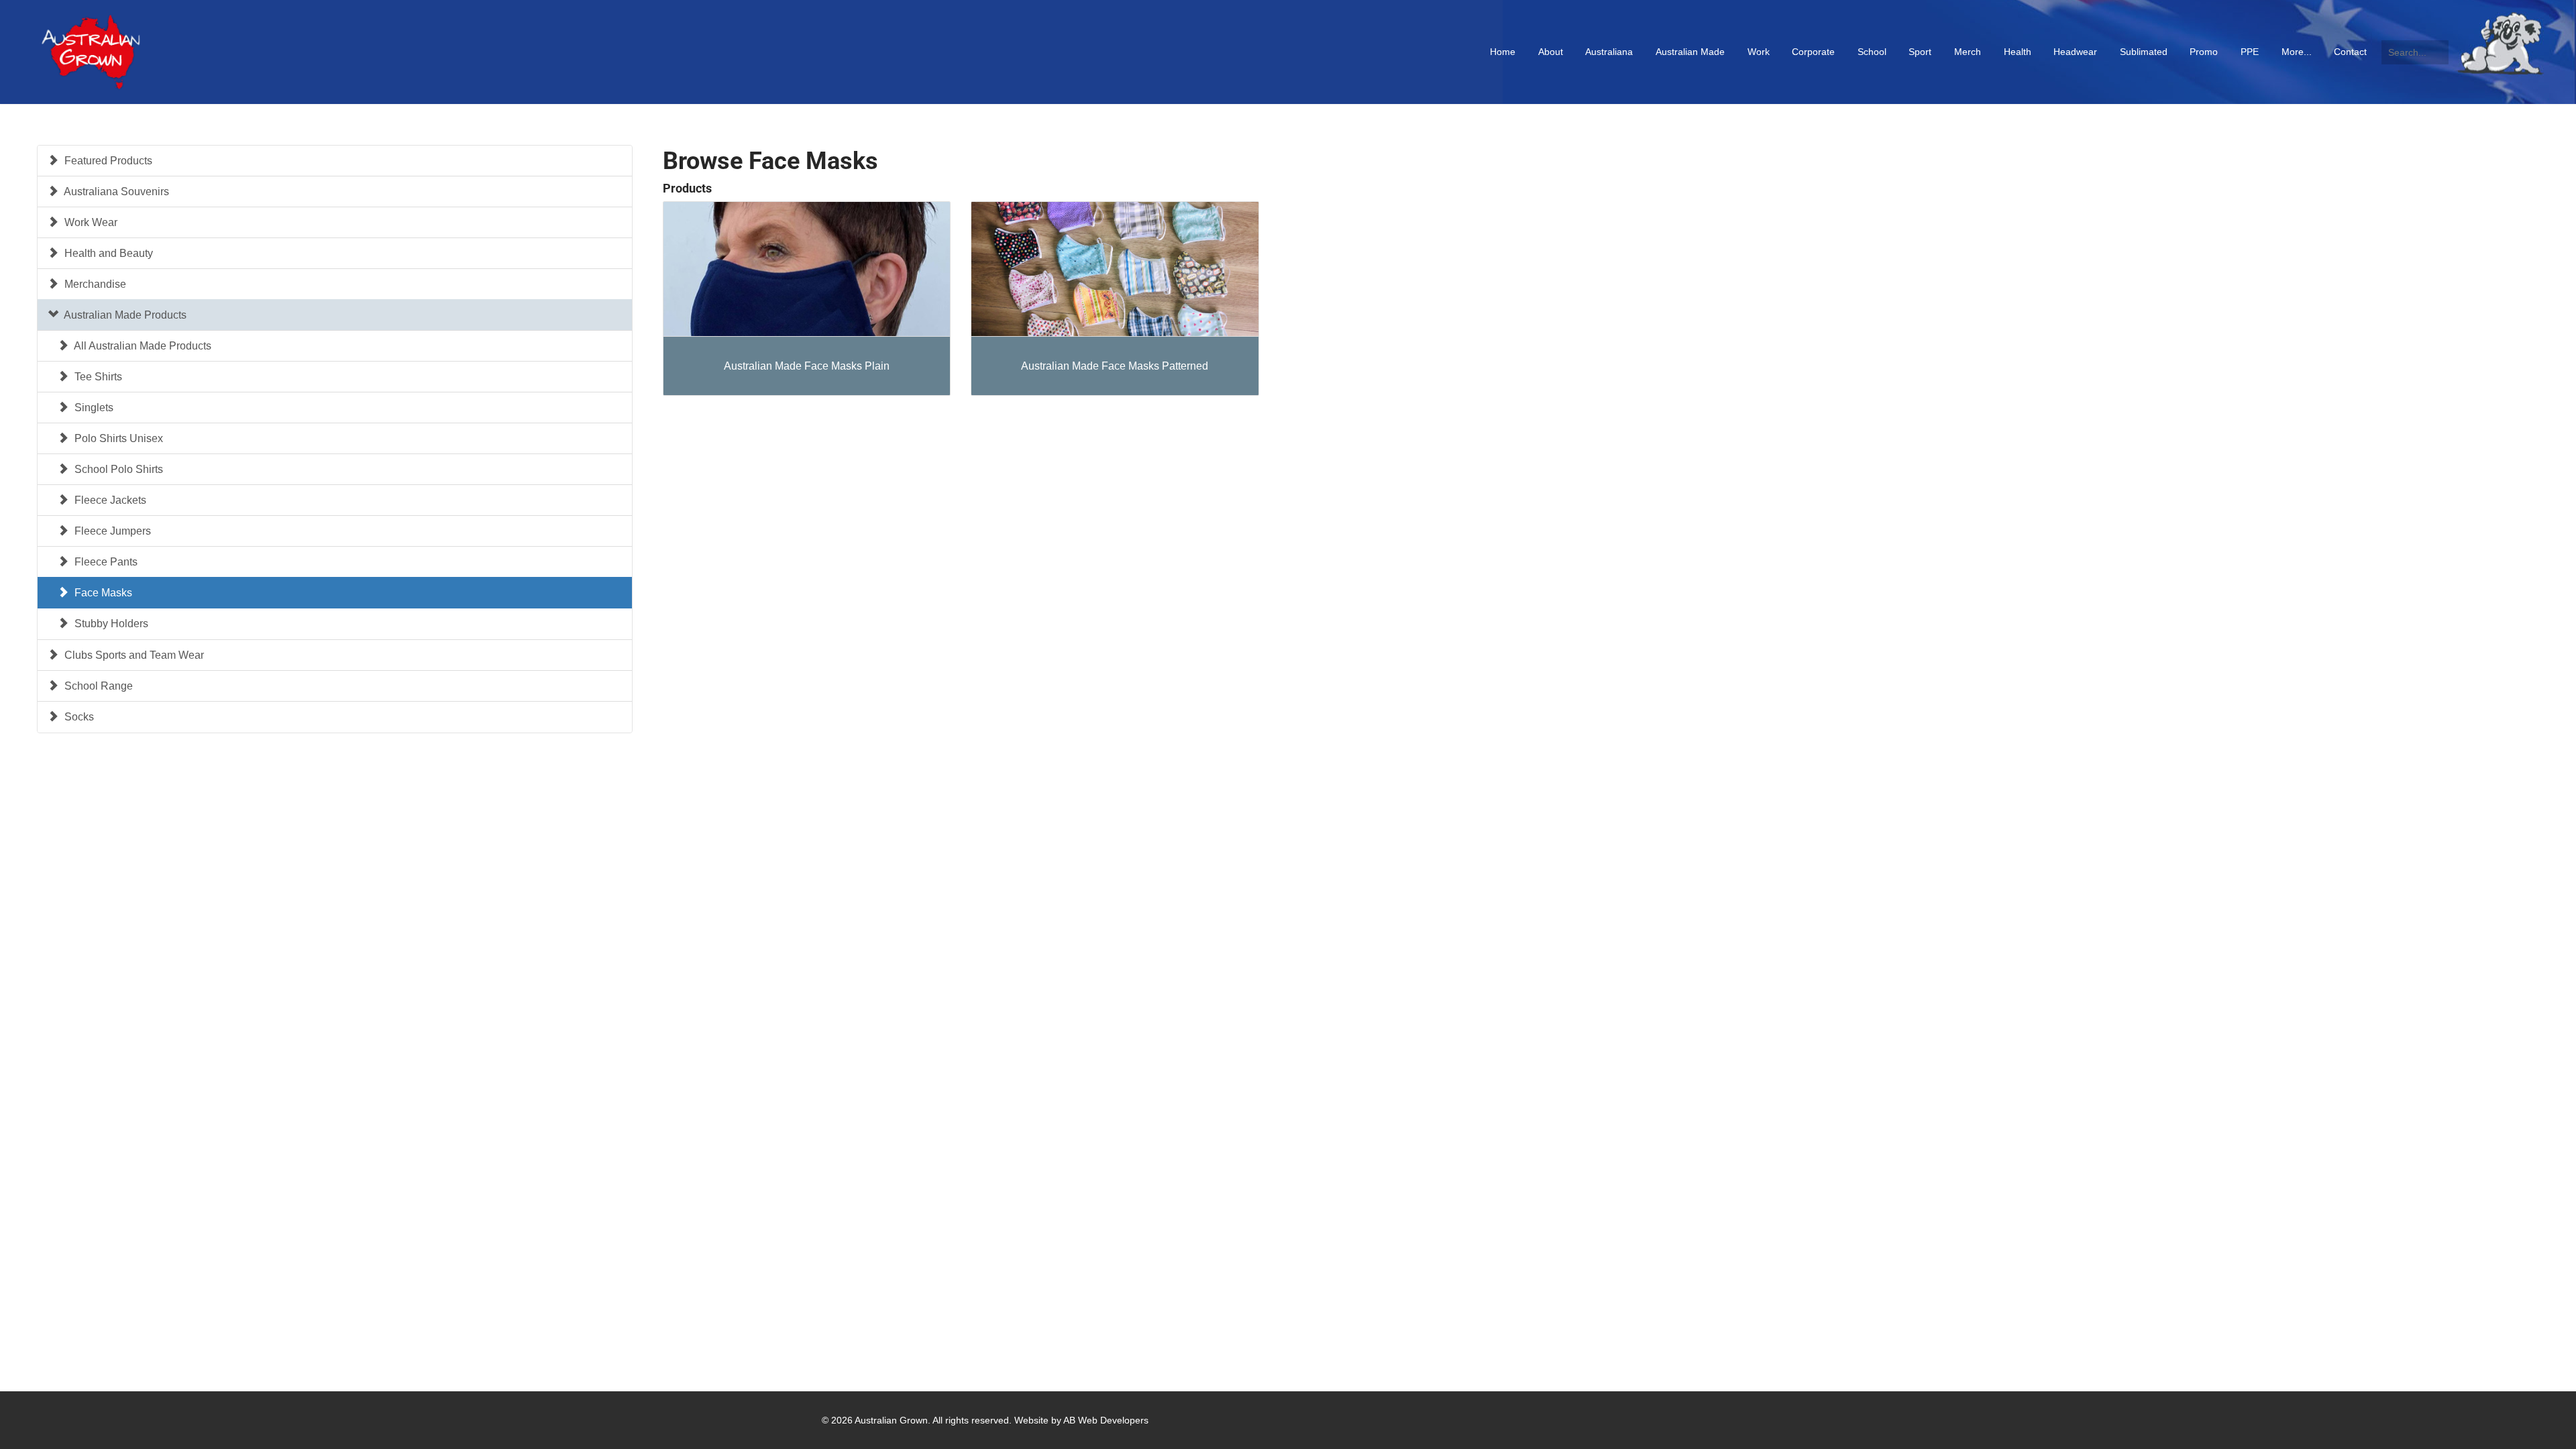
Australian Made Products (124, 315)
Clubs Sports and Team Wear (133, 655)
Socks (78, 717)
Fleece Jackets (109, 500)
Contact (2350, 52)
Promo (2204, 52)
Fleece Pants (105, 562)
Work (1759, 52)
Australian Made (1690, 52)
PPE (2250, 52)
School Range (97, 686)
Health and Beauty (107, 253)
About (1551, 52)
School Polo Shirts (117, 469)
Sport (1920, 52)
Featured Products (107, 161)
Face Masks (102, 593)
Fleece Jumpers (111, 531)
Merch (1968, 52)
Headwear (2075, 52)
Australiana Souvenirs (115, 192)
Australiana (1609, 52)
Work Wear (90, 222)
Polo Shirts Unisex (117, 438)
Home (1503, 52)
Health (2018, 52)
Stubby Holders (110, 624)
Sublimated (2144, 52)
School (1872, 52)
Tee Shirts (97, 377)
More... (2297, 52)
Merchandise (94, 284)
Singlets (93, 408)
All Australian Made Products (142, 346)
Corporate (1813, 52)
